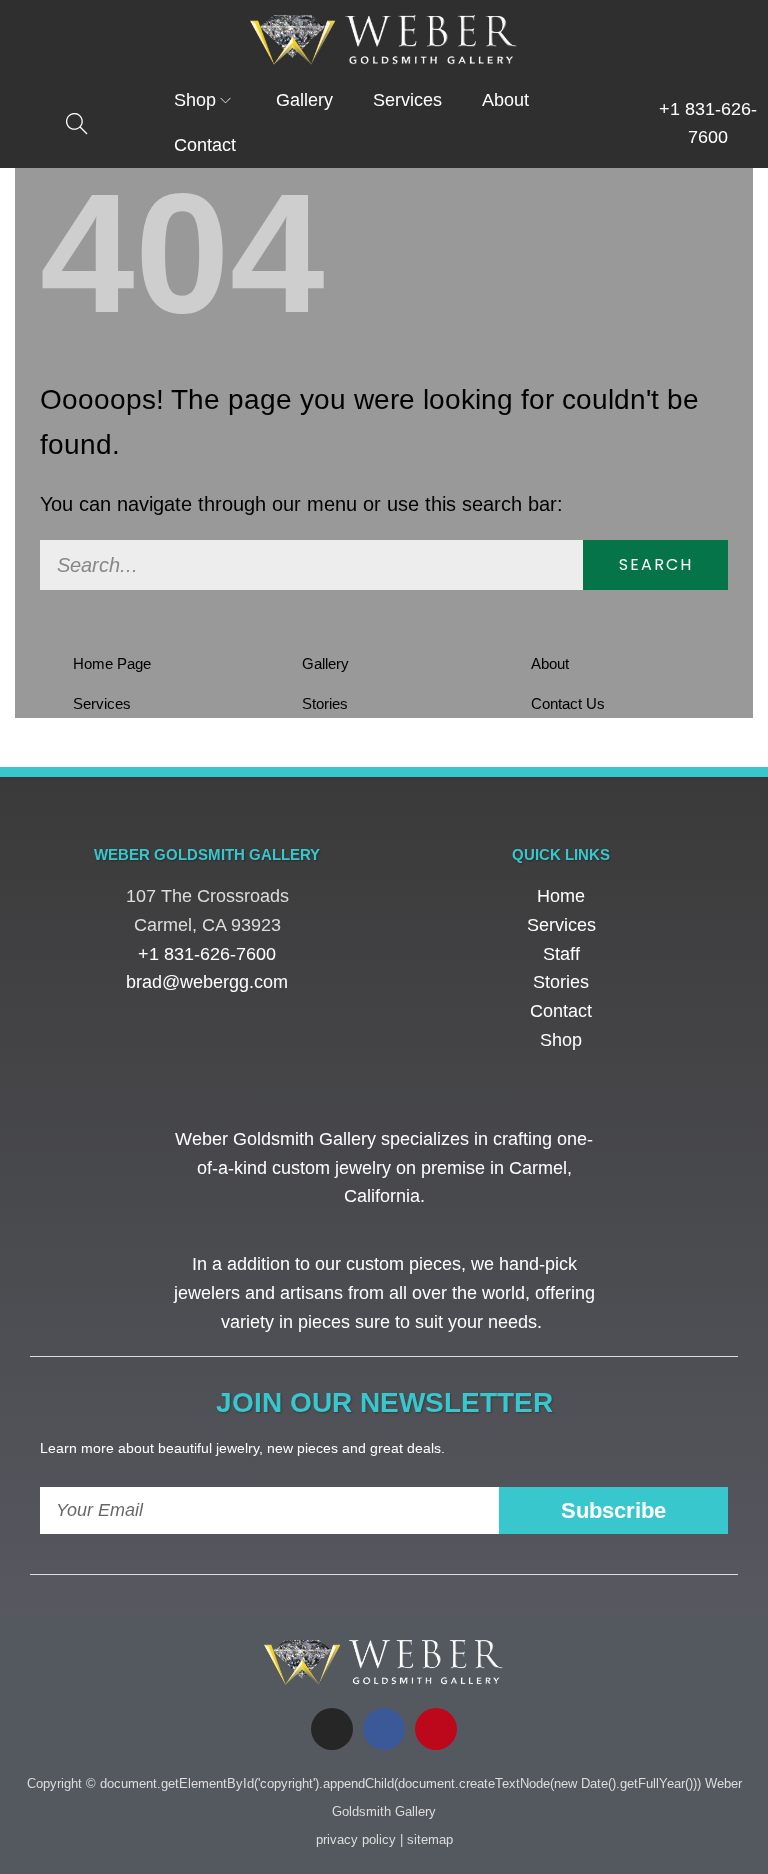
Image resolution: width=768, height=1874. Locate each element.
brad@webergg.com (207, 982)
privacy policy (356, 1839)
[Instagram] (332, 1729)
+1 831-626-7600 (207, 954)
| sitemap (426, 1839)
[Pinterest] (436, 1729)
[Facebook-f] (384, 1729)
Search (656, 564)
